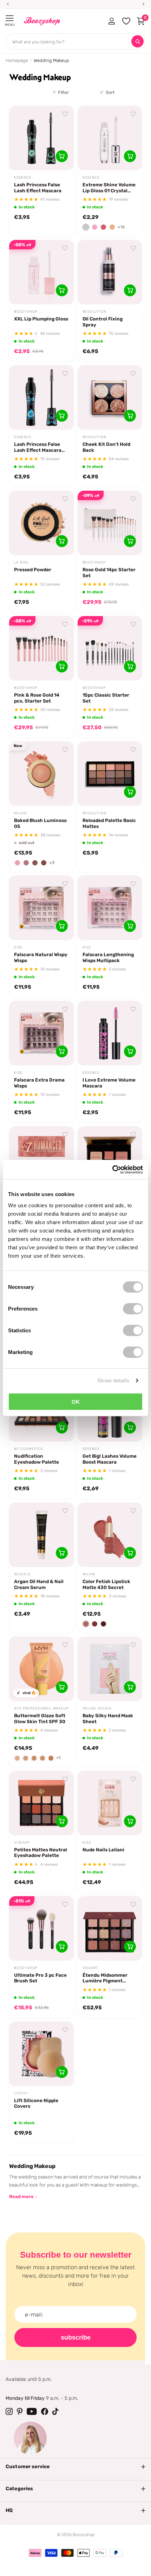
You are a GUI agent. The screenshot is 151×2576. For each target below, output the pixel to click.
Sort (110, 92)
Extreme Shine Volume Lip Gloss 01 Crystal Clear (109, 188)
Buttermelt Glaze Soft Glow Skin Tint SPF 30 (40, 1718)
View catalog (10, 18)
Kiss (18, 947)
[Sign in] (111, 21)
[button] (86, 227)
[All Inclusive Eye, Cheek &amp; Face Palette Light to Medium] (110, 1159)
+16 (121, 227)
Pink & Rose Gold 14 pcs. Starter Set (37, 698)
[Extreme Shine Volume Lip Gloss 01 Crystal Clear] (110, 138)
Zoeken (137, 42)
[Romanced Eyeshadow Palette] (41, 1159)
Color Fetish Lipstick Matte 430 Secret (106, 1584)
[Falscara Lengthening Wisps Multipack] (110, 908)
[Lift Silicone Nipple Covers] (41, 2054)
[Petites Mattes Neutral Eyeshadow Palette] (41, 1803)
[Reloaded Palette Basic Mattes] (110, 774)
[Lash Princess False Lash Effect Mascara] (41, 138)
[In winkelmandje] (62, 156)
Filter (63, 92)
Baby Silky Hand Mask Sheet (108, 1718)
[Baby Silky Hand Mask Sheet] (110, 1669)
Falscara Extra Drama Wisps (39, 1083)
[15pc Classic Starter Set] (110, 648)
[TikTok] (55, 2411)
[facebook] (45, 2411)
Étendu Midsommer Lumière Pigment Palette (105, 1978)
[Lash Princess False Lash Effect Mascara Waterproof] (41, 398)
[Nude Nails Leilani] (110, 1803)
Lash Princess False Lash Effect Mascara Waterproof (38, 447)
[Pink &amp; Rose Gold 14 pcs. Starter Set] (41, 648)
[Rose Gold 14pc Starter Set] (110, 523)
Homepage (17, 60)
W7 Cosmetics (28, 1449)
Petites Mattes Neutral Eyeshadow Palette (41, 1853)
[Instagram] (9, 2411)
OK (76, 1401)
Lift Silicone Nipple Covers (36, 2103)
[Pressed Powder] (41, 523)
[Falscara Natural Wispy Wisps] (41, 908)
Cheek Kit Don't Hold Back (106, 447)
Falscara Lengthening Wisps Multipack (108, 957)
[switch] (133, 1308)
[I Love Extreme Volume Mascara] (110, 1033)
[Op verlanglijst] (65, 114)
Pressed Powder (33, 569)
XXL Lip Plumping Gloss (41, 319)
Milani (21, 813)
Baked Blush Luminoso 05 (40, 823)
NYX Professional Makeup (41, 1708)
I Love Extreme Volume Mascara (109, 1083)
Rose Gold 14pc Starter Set (109, 572)
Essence (23, 178)
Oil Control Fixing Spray (103, 322)
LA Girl (21, 562)
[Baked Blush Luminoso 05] (41, 774)
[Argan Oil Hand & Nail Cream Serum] (41, 1535)
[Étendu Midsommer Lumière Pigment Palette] (110, 1928)
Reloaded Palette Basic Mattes (109, 823)
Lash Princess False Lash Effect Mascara (38, 188)
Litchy (21, 2093)
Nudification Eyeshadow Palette (37, 1459)
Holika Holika (97, 1708)
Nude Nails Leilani (103, 1850)
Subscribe (76, 2337)
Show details (113, 1380)
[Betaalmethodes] (35, 2553)
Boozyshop (26, 312)
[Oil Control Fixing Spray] (110, 272)
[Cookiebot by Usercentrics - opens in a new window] (112, 1169)
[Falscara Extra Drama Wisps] (41, 1033)
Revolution (94, 312)
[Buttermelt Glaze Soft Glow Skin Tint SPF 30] (41, 1669)
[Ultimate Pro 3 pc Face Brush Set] (41, 1928)
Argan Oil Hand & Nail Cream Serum (39, 1584)
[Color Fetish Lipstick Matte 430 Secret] (110, 1535)
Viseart (22, 1843)
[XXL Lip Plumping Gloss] (41, 272)
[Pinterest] (20, 2411)
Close (75, 2467)
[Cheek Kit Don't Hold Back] (110, 398)
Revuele (22, 1574)
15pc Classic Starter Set (106, 698)
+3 (52, 863)
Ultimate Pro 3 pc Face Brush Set (40, 1978)
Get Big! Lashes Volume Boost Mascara (110, 1459)
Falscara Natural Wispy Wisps (41, 957)
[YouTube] (32, 2411)
